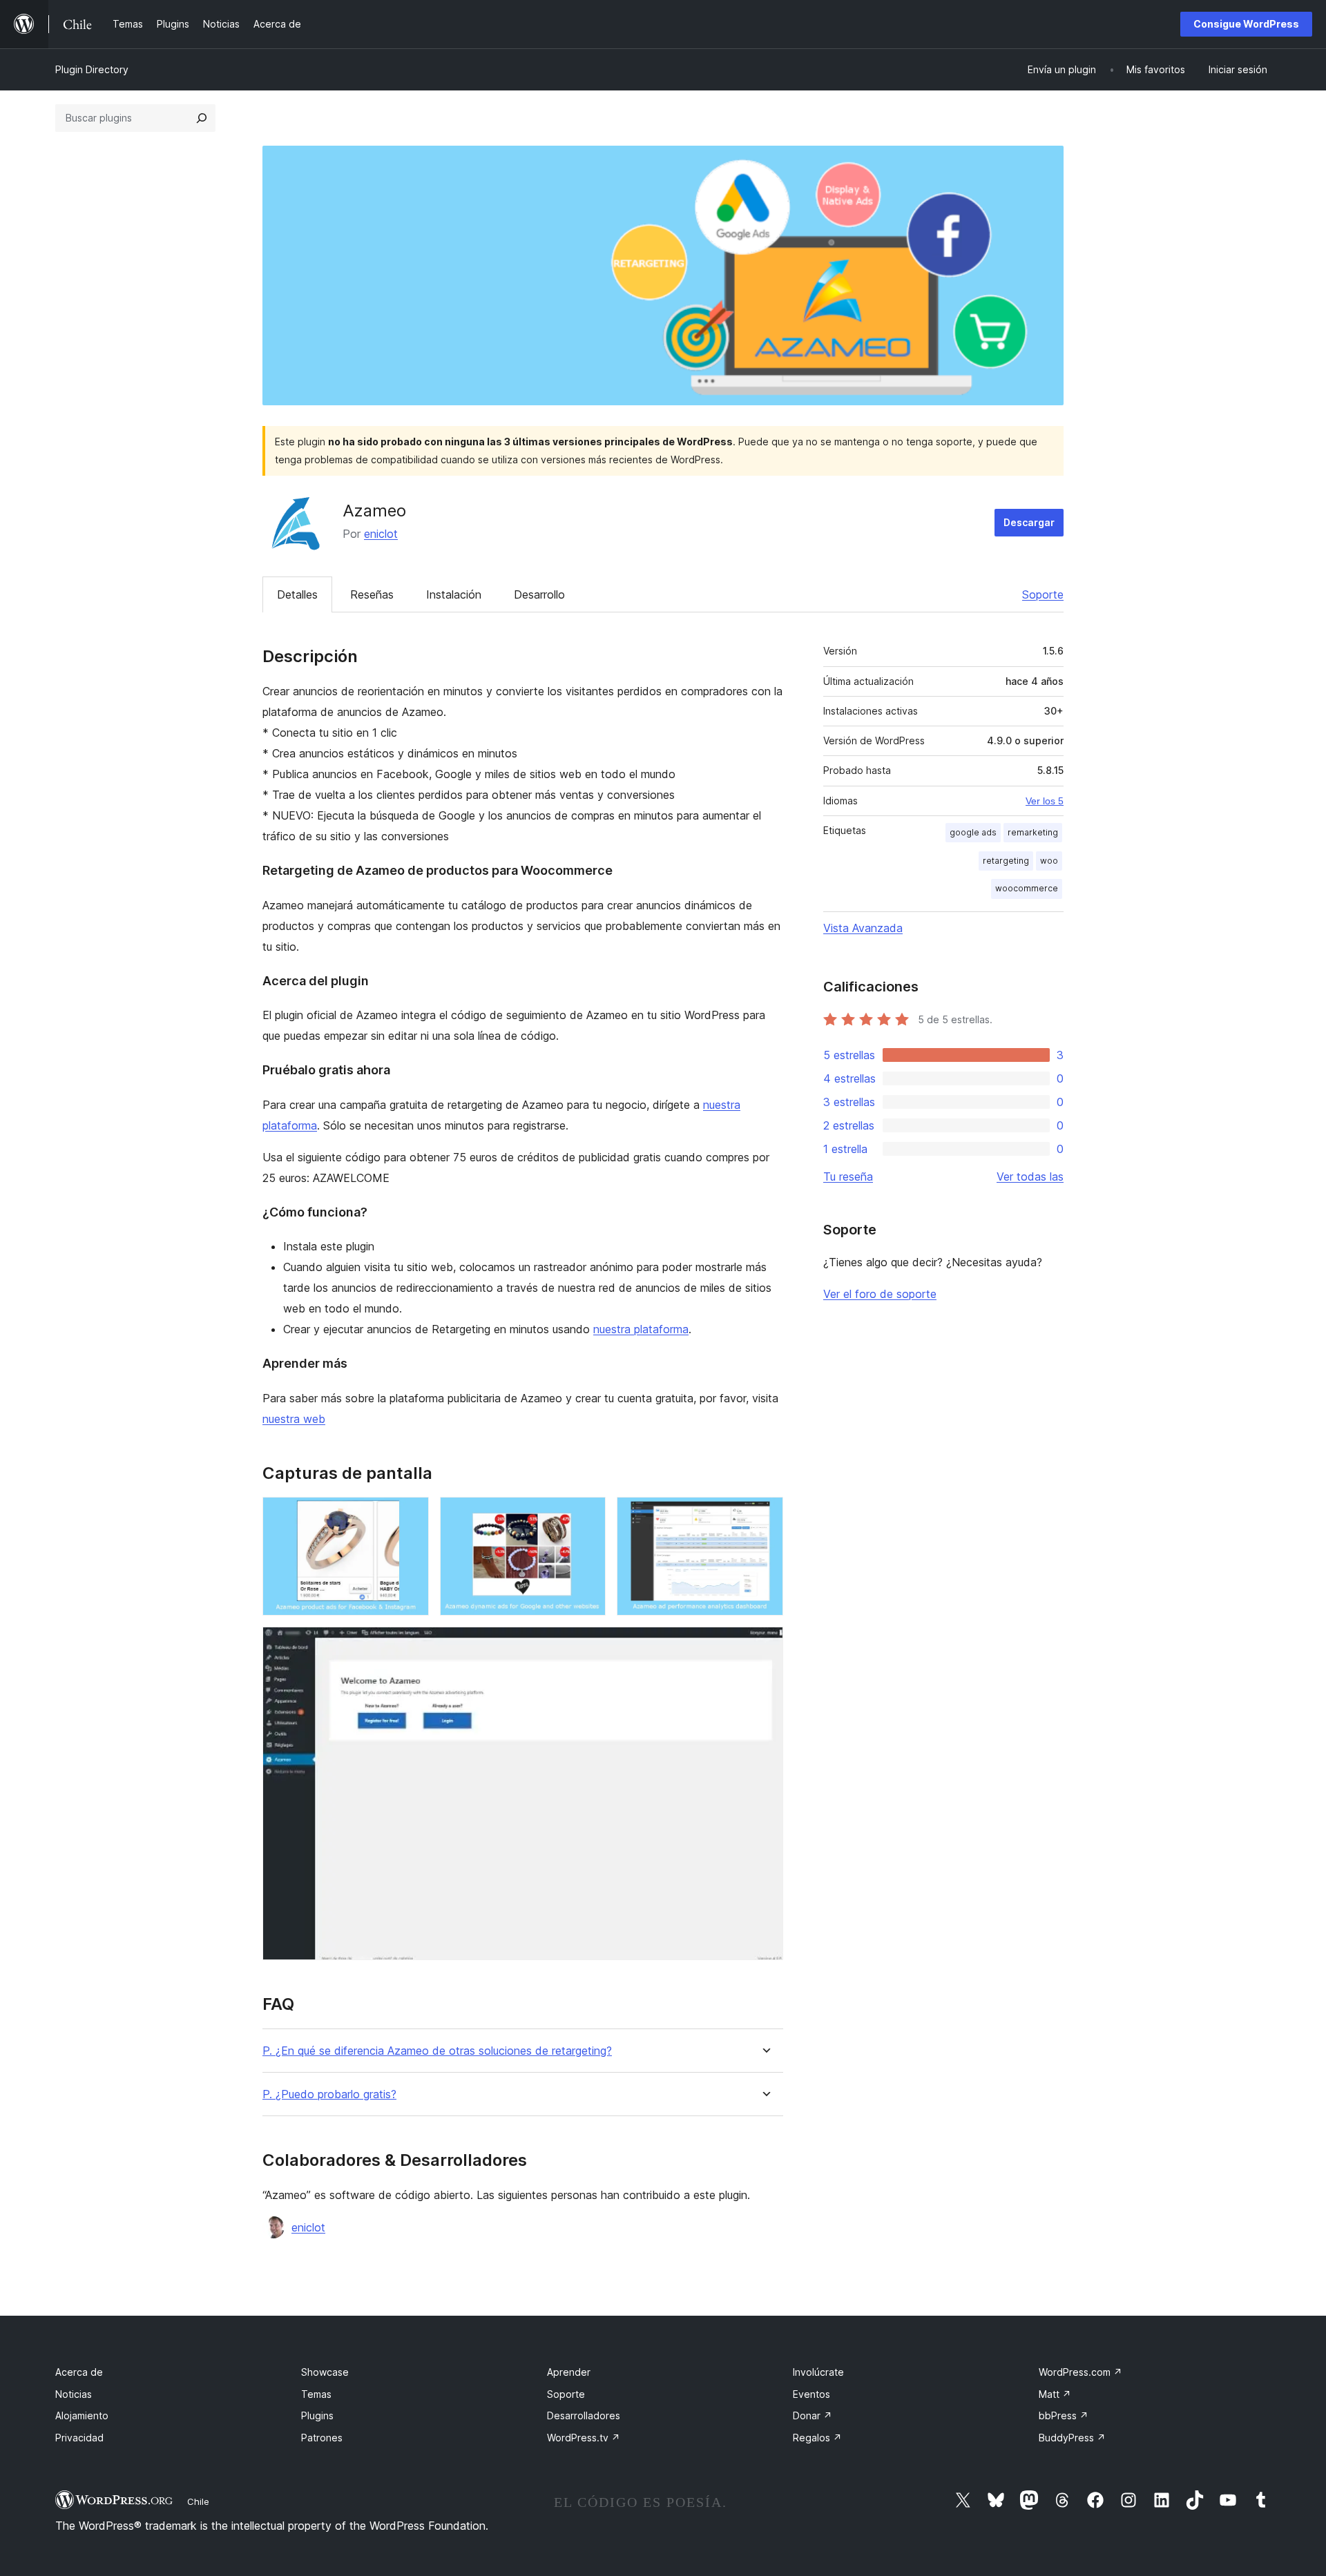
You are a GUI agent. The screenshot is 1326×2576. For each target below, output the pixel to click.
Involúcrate (818, 2372)
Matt (1055, 2394)
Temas (316, 2394)
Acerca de (79, 2372)
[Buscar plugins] (202, 118)
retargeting (1006, 861)
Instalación (454, 594)
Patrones (322, 2438)
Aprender (569, 2372)
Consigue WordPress (1246, 24)
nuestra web (294, 1419)
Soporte (1043, 594)
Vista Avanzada (863, 928)
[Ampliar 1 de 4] (410, 1515)
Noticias (74, 2394)
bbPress (1064, 2415)
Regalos (817, 2438)
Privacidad (79, 2438)
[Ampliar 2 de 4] (587, 1515)
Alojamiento (82, 2415)
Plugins (317, 2415)
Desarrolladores (584, 2415)
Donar (813, 2415)
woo (1049, 861)
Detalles (297, 594)
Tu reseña (848, 1176)
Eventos (811, 2394)
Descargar (1029, 522)
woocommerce (1027, 888)
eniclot (381, 534)
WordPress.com (1080, 2372)
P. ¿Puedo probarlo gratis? (329, 2094)
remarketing (1033, 832)
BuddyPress (1072, 2438)
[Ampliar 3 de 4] (765, 1515)
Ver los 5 (1045, 801)
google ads (973, 832)
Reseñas (372, 594)
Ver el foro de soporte (880, 1294)
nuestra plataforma (641, 1329)
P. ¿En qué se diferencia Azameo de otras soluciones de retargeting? (437, 2051)
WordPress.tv (584, 2438)
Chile (198, 2501)
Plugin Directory (92, 69)
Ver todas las (1030, 1176)
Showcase (325, 2372)
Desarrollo (539, 594)
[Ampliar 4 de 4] (765, 1645)
